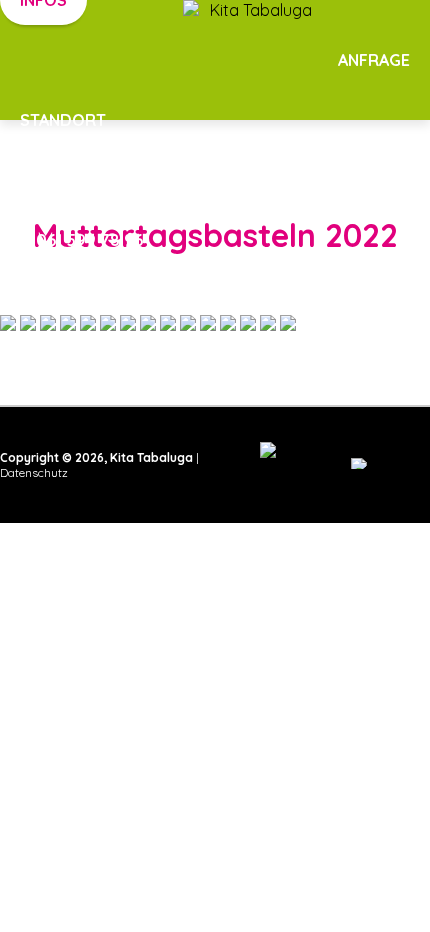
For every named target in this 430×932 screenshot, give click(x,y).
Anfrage (374, 60)
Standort (63, 120)
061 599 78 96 (87, 240)
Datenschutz (34, 472)
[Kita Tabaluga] (215, 70)
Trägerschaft (348, 180)
